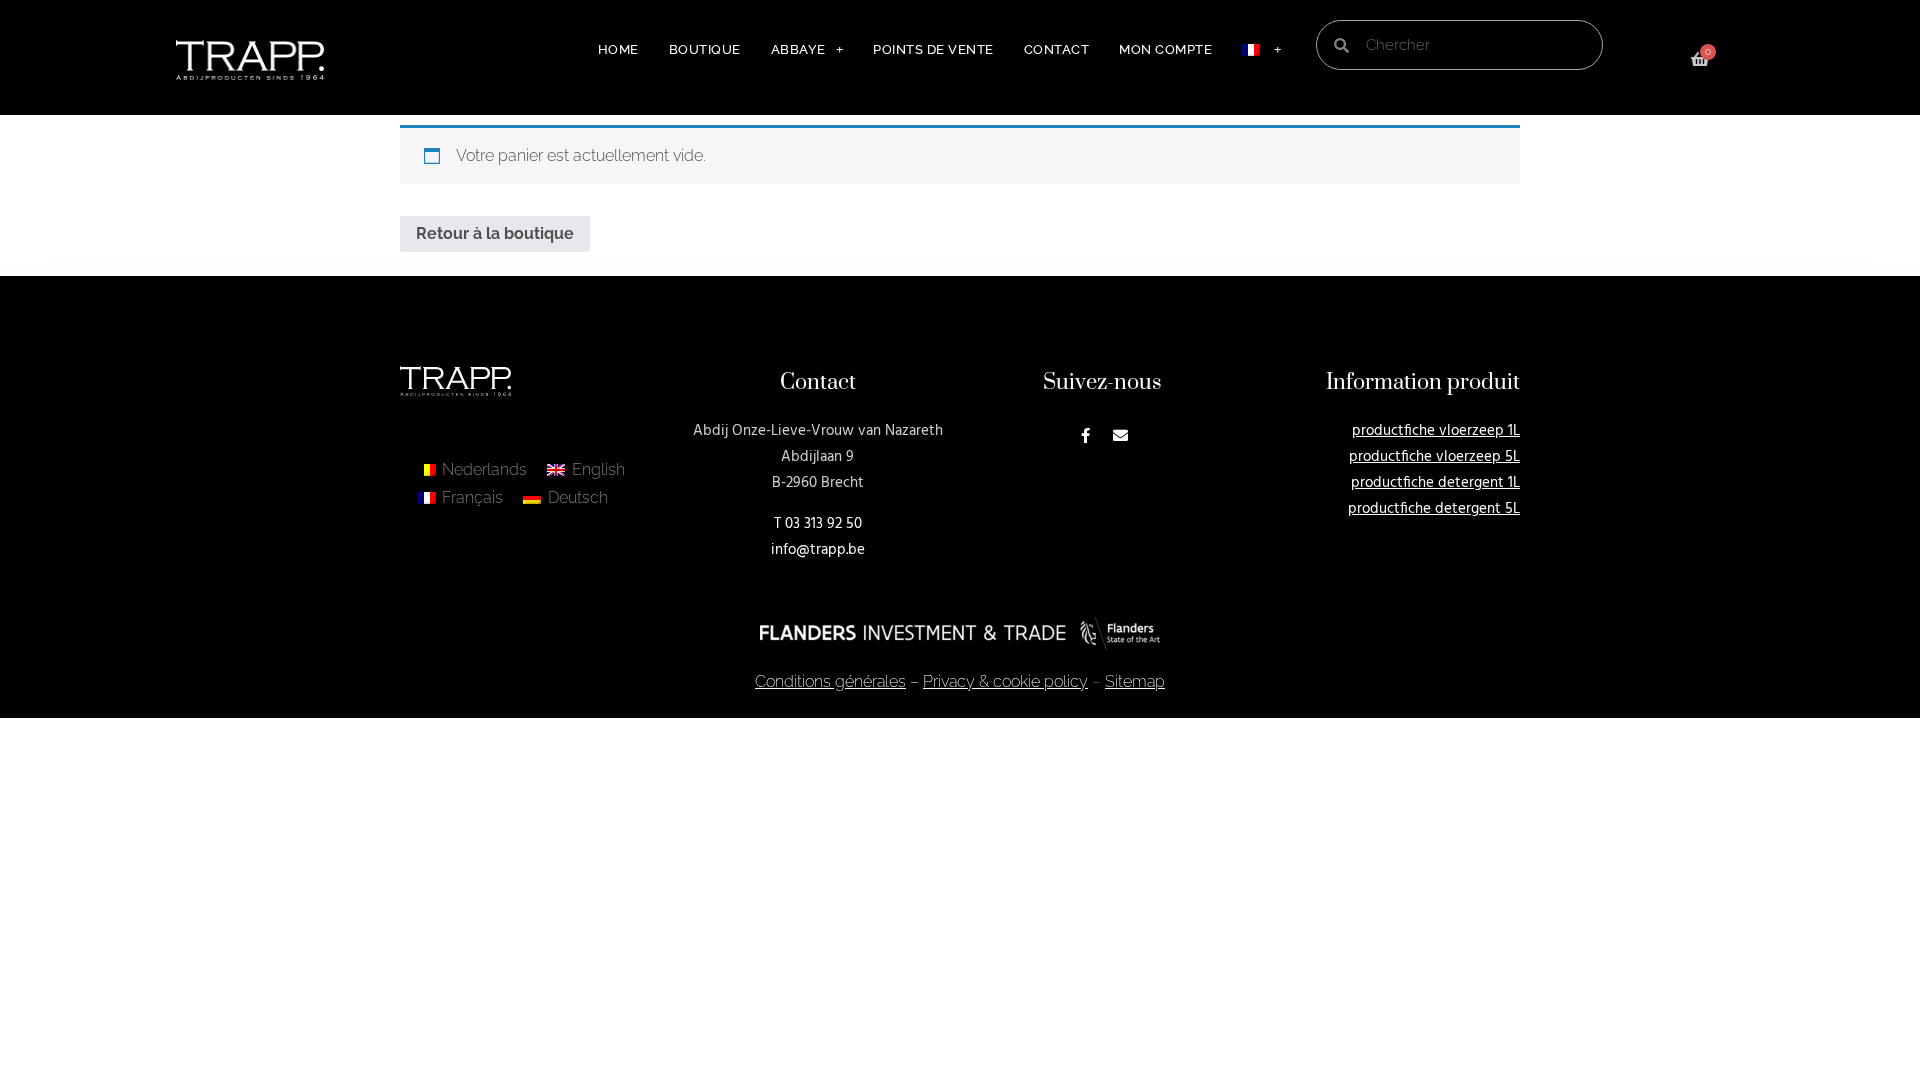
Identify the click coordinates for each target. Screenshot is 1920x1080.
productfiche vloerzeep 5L (1434, 457)
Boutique (705, 49)
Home (618, 49)
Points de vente (933, 49)
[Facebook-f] (1085, 435)
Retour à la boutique (495, 233)
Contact (1057, 49)
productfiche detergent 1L (1435, 483)
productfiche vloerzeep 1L (1436, 431)
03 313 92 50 (823, 524)
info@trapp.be (818, 550)
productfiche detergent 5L (1434, 509)
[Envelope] (1120, 435)
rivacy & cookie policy (1005, 681)
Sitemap (1135, 681)
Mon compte (1165, 49)
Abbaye (798, 49)
